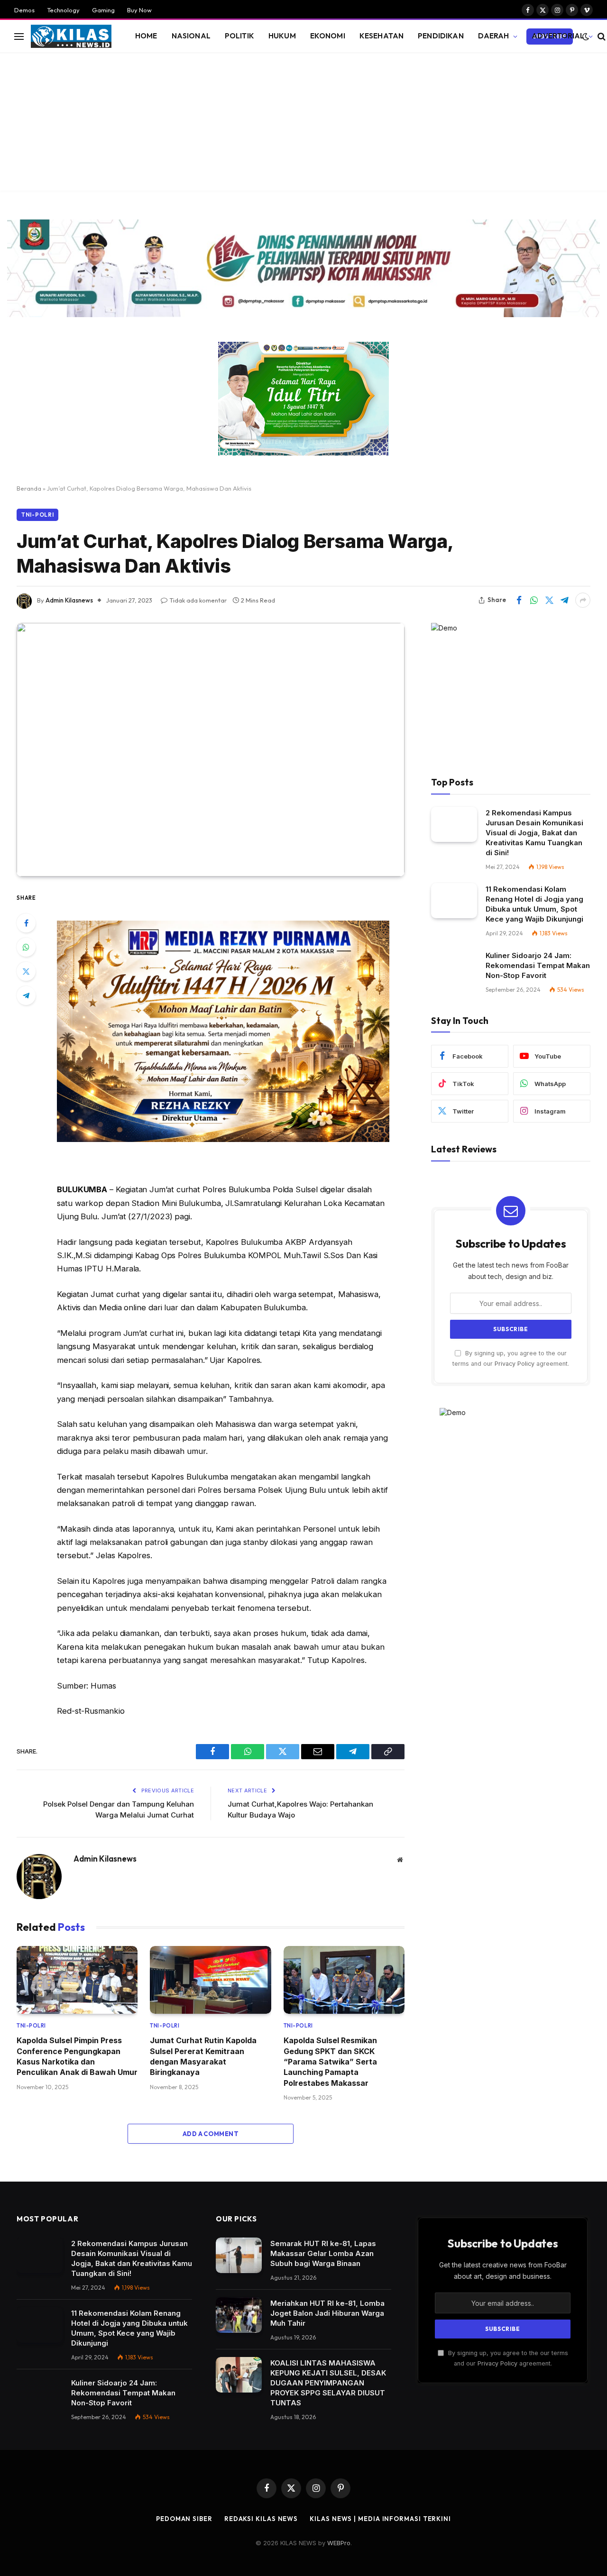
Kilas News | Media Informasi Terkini (380, 2519)
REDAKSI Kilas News (261, 2519)
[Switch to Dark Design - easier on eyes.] (586, 37)
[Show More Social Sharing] (583, 600)
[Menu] (19, 36)
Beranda (29, 488)
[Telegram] (26, 996)
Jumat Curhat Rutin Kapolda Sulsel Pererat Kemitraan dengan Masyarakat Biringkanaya (203, 2056)
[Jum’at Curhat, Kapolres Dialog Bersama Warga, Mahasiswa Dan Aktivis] (211, 750)
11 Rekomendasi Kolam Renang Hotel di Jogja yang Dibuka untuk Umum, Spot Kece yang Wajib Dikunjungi (534, 904)
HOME (146, 36)
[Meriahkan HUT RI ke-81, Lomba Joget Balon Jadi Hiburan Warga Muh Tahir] (239, 2315)
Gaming (103, 10)
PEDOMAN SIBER (184, 2519)
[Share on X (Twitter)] (549, 600)
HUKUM (282, 36)
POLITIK (239, 36)
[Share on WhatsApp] (534, 600)
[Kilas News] (71, 37)
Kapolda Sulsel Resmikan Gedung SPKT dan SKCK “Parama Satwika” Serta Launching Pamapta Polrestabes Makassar (330, 2062)
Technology (63, 10)
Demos (24, 10)
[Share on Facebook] (519, 600)
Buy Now (139, 10)
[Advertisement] (303, 124)
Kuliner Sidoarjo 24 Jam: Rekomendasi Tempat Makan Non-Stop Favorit (538, 965)
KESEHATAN (382, 36)
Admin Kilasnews (69, 600)
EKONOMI (328, 36)
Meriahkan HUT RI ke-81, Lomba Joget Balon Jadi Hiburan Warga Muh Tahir (327, 2313)
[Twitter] (26, 971)
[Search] (601, 36)
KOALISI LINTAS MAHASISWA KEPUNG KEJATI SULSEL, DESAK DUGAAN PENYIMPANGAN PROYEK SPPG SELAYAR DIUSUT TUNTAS (328, 2383)
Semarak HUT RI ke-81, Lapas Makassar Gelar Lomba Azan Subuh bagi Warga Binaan (323, 2253)
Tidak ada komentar (198, 600)
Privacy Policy (515, 1364)
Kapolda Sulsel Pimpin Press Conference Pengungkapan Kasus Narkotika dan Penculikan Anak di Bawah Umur (77, 2056)
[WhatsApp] (26, 947)
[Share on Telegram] (564, 600)
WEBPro (339, 2543)
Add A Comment (211, 2134)
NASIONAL (191, 36)
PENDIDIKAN (441, 36)
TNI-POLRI (37, 515)
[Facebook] (26, 923)
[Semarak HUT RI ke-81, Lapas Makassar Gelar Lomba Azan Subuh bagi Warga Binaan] (239, 2255)
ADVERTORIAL (558, 36)
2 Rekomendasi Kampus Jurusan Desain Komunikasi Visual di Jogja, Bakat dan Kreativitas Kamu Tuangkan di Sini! (534, 833)
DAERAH (494, 36)
